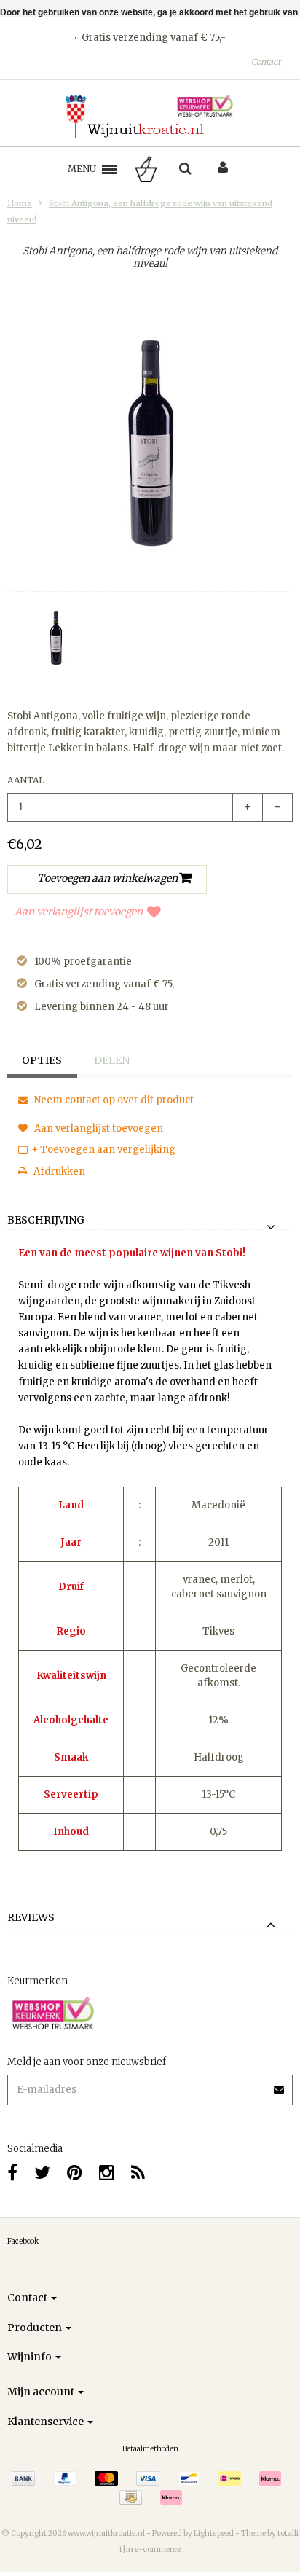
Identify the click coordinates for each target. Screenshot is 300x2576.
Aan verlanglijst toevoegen (79, 912)
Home (20, 203)
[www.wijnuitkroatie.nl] (150, 117)
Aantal (26, 780)
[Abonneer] (280, 2084)
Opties (42, 1060)
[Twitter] (42, 2173)
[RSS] (138, 2173)
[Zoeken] (185, 169)
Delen (112, 1060)
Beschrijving (46, 1221)
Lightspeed (214, 2533)
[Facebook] (12, 2173)
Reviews (31, 1918)
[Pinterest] (75, 2173)
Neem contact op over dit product (113, 1100)
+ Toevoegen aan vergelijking (103, 1150)
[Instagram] (107, 2173)
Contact (266, 62)
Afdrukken (58, 1171)
